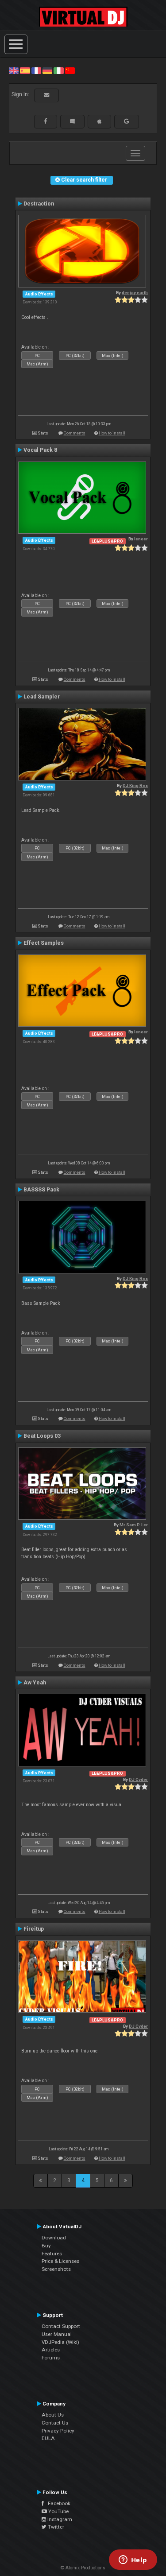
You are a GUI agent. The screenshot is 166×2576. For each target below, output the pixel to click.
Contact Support (61, 2326)
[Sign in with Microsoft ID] (72, 121)
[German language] (47, 70)
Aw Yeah (35, 1683)
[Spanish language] (25, 70)
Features (52, 2254)
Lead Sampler (42, 697)
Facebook (57, 2503)
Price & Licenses (60, 2261)
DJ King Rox (135, 786)
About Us (53, 2415)
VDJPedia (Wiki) (60, 2342)
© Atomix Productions (83, 2568)
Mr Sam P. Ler (134, 1525)
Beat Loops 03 (42, 1436)
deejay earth (135, 293)
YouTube (58, 2511)
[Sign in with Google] (127, 121)
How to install (112, 433)
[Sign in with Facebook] (46, 121)
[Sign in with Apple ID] (99, 121)
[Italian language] (58, 70)
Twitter (55, 2527)
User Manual (57, 2334)
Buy (46, 2246)
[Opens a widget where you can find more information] (133, 2560)
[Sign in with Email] (46, 95)
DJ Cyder (138, 1779)
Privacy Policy (58, 2431)
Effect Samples (44, 943)
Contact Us (55, 2423)
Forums (51, 2358)
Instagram (59, 2519)
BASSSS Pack (41, 1190)
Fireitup (34, 1929)
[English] (14, 70)
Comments (75, 433)
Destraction (39, 204)
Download (54, 2238)
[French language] (36, 70)
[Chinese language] (70, 70)
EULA (48, 2438)
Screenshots (56, 2269)
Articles (51, 2350)
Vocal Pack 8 (40, 450)
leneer (141, 539)
